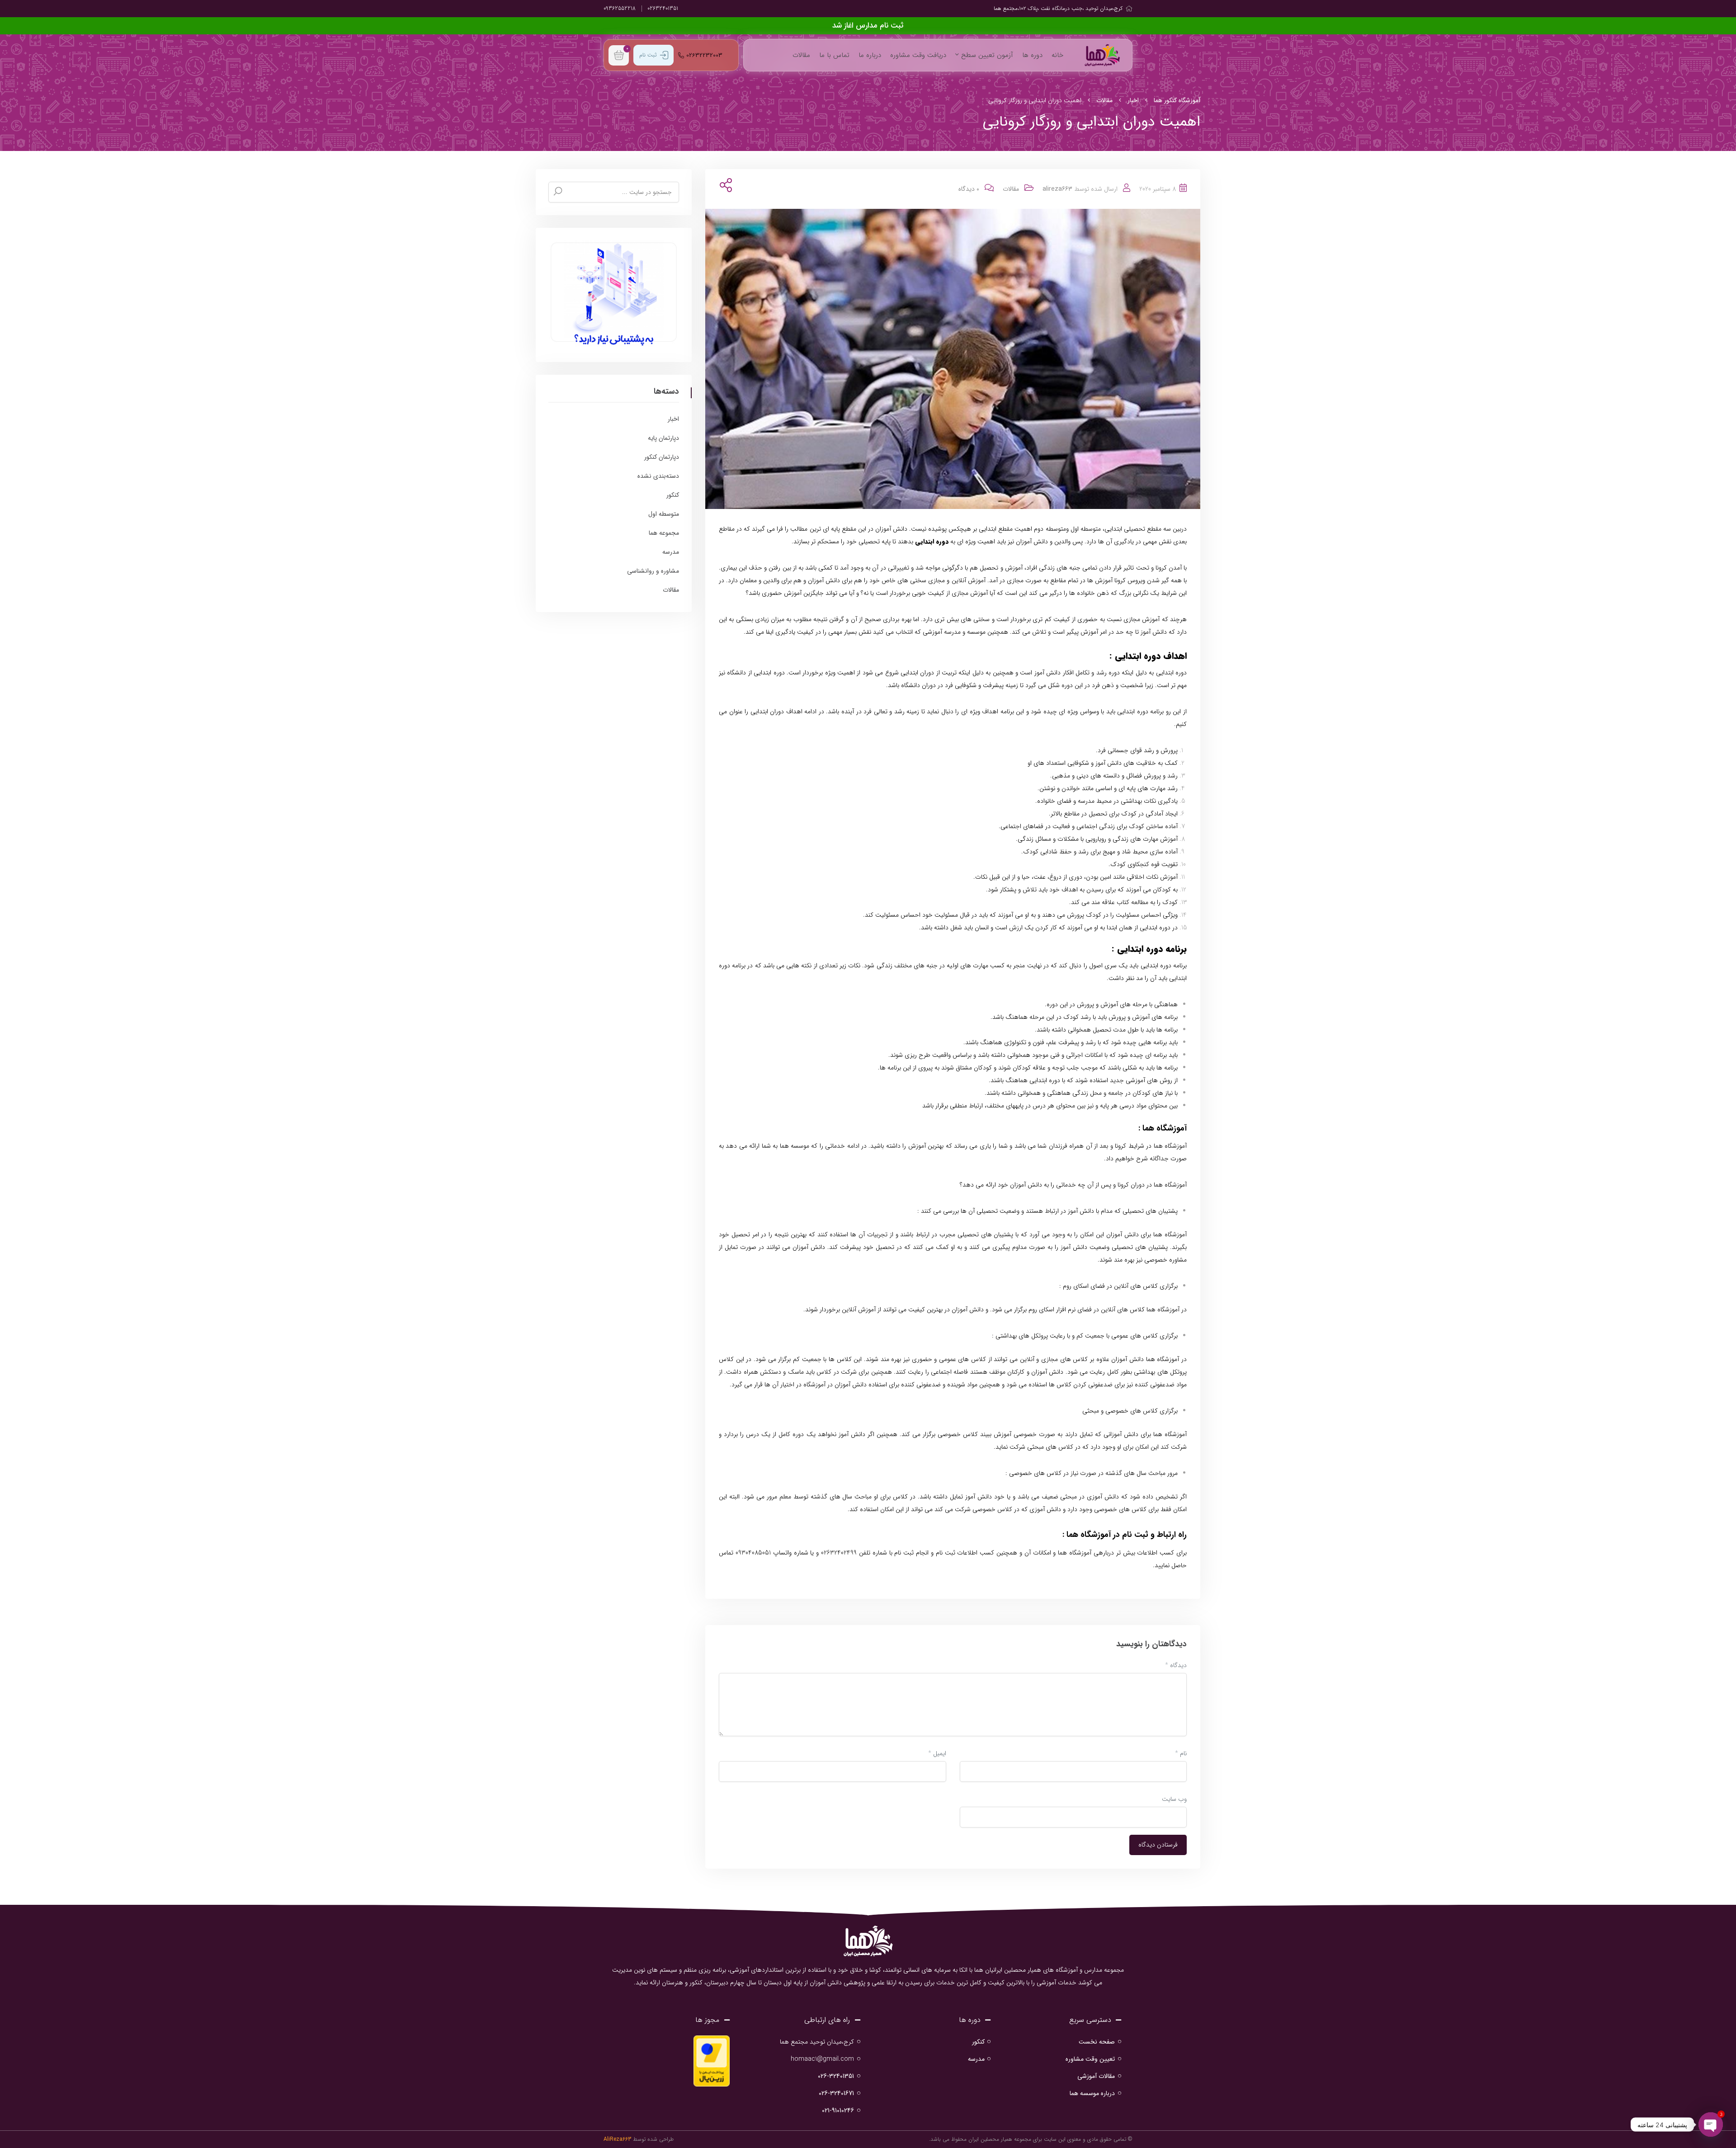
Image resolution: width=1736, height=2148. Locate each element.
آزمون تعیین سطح (986, 55)
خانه (1057, 55)
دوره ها (1032, 55)
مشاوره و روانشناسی (653, 571)
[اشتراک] (724, 186)
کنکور (673, 495)
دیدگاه (1176, 1665)
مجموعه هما (664, 533)
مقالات (801, 55)
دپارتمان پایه (663, 438)
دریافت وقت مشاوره (918, 55)
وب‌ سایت (1174, 1799)
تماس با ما (834, 55)
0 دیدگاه (969, 189)
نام (1181, 1753)
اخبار (673, 419)
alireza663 (1057, 189)
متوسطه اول (664, 514)
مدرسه (671, 552)
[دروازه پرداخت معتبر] (712, 2060)
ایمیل (937, 1753)
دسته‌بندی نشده (658, 476)
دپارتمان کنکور (662, 457)
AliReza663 (617, 2139)
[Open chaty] (1711, 2124)
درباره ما (870, 55)
